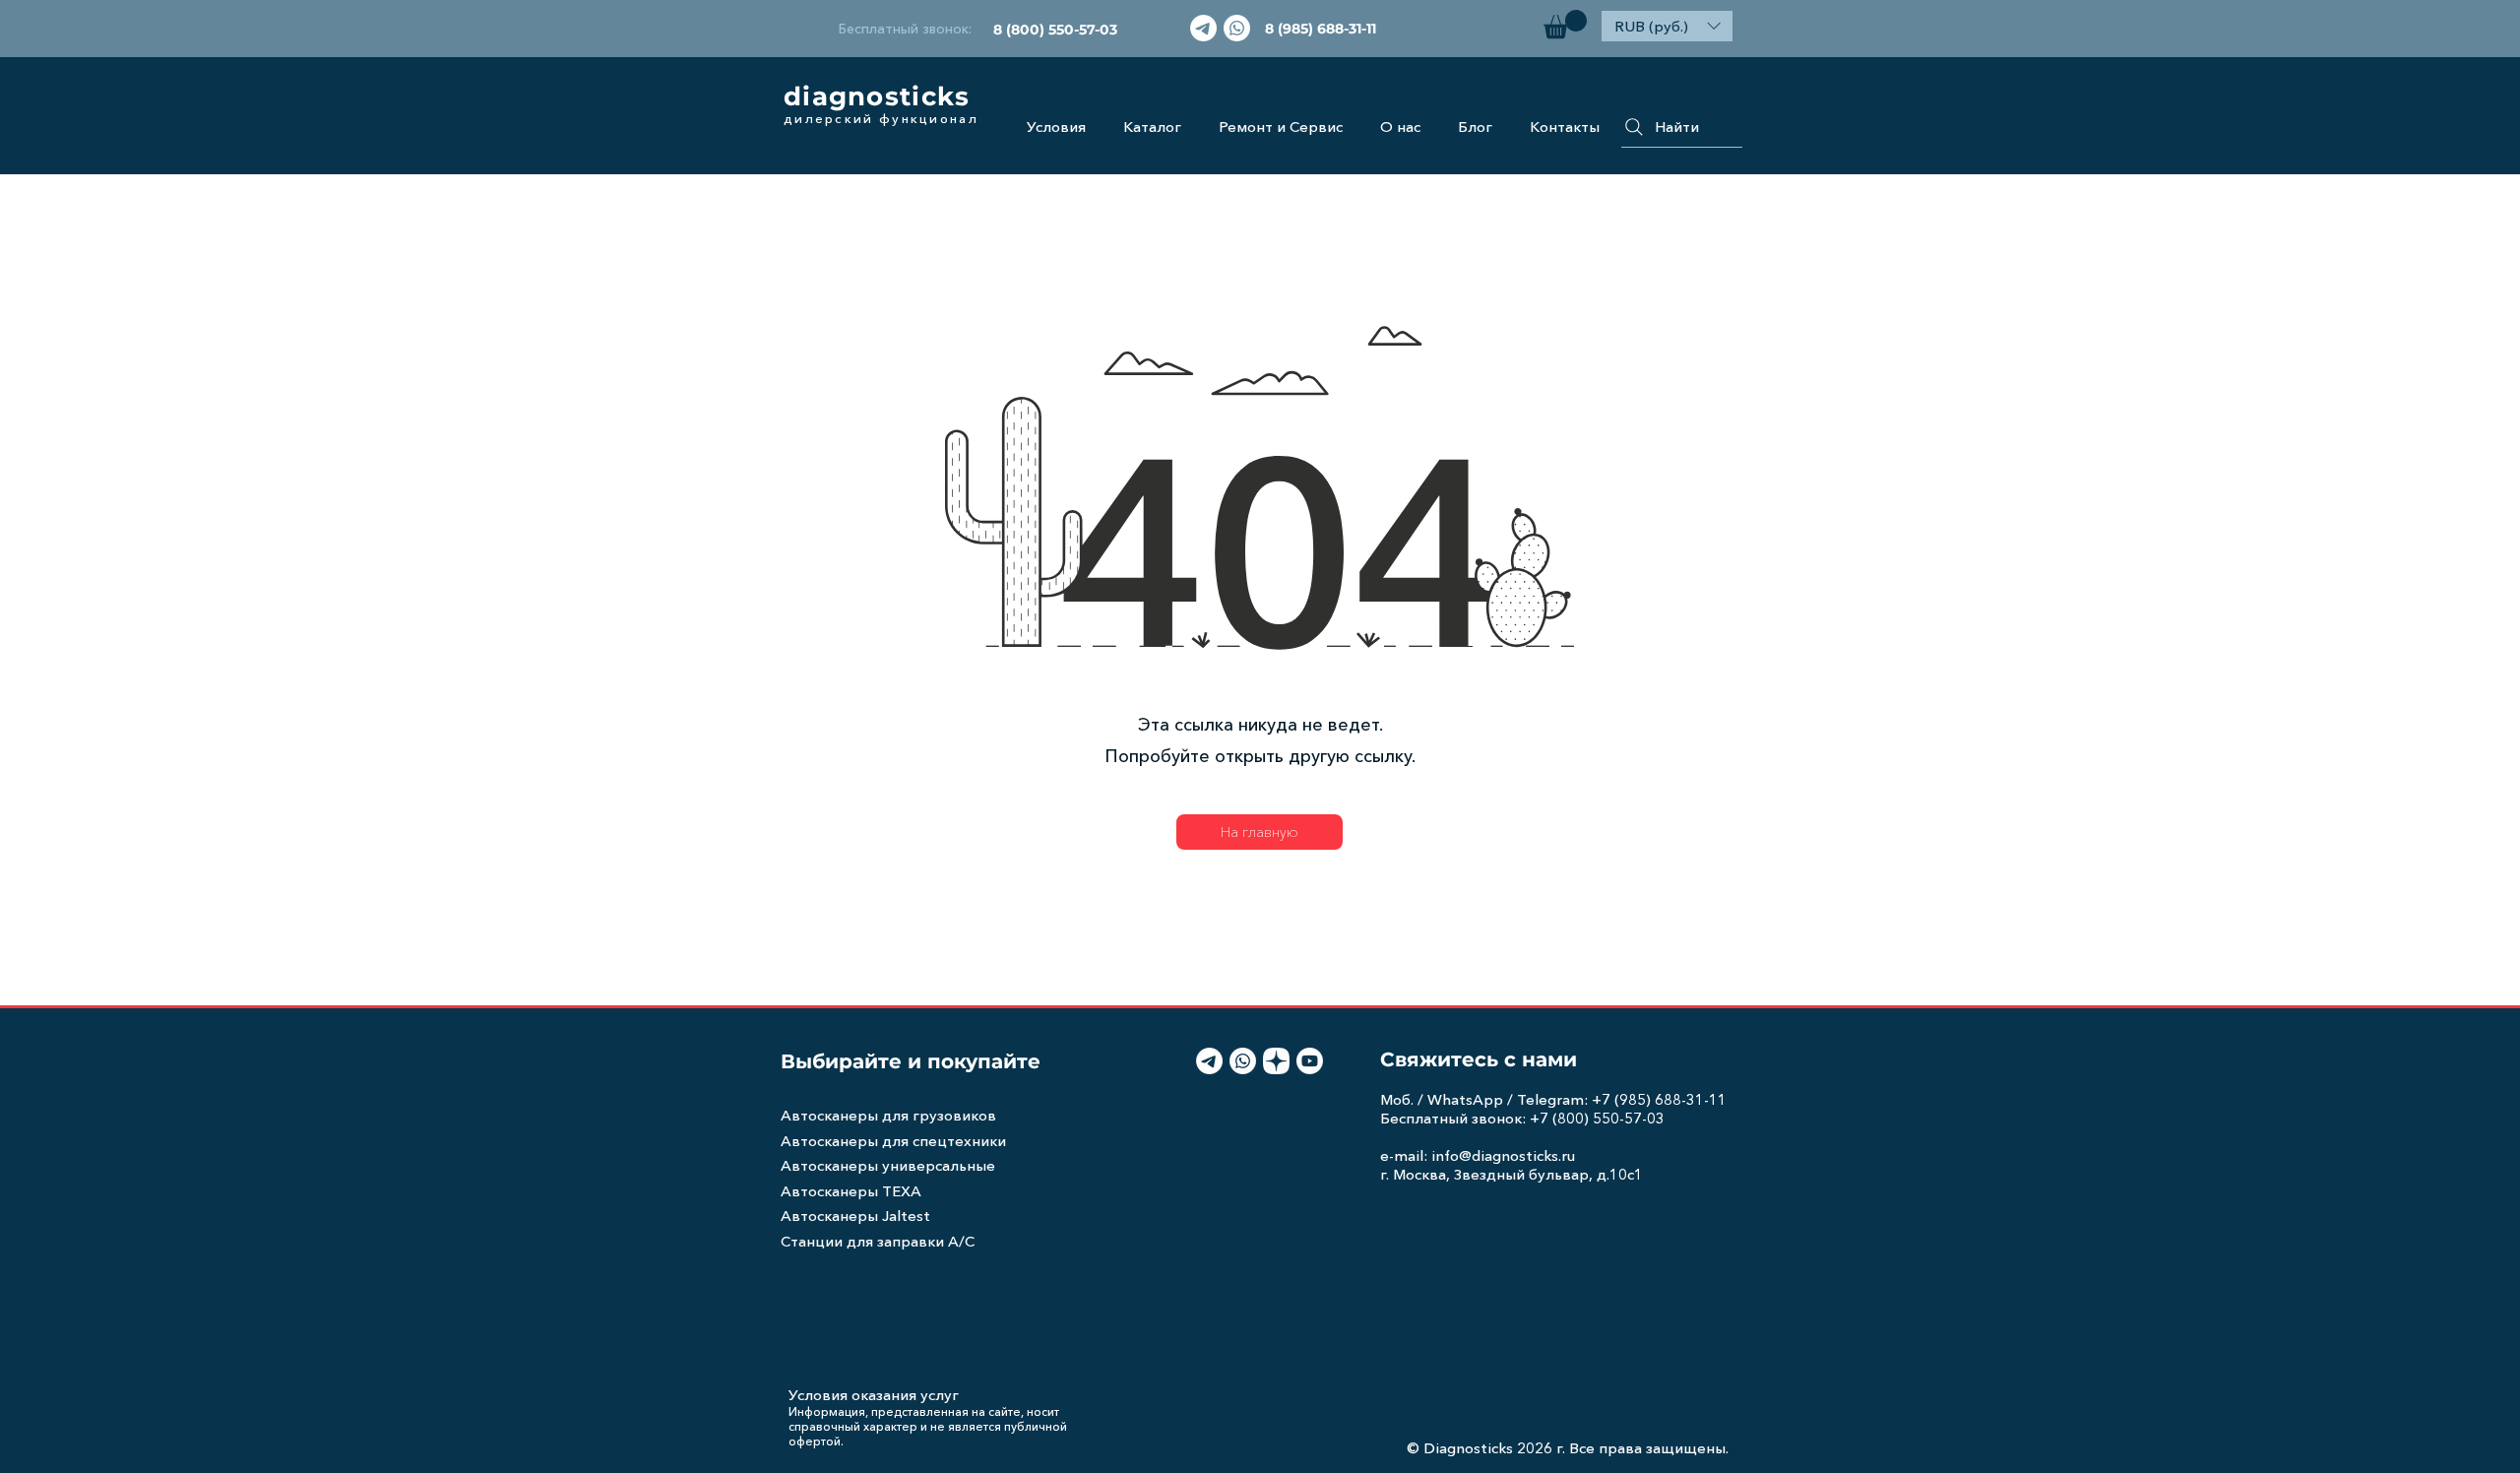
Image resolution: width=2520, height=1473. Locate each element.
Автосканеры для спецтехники (893, 1141)
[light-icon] (1276, 1061)
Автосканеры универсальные (888, 1165)
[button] (1565, 24)
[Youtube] (1310, 1061)
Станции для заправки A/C (878, 1241)
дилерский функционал (881, 118)
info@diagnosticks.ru (1503, 1155)
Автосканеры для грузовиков (888, 1115)
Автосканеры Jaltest (855, 1216)
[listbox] (1667, 26)
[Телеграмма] (1203, 28)
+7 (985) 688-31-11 (1659, 1099)
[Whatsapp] (1237, 28)
